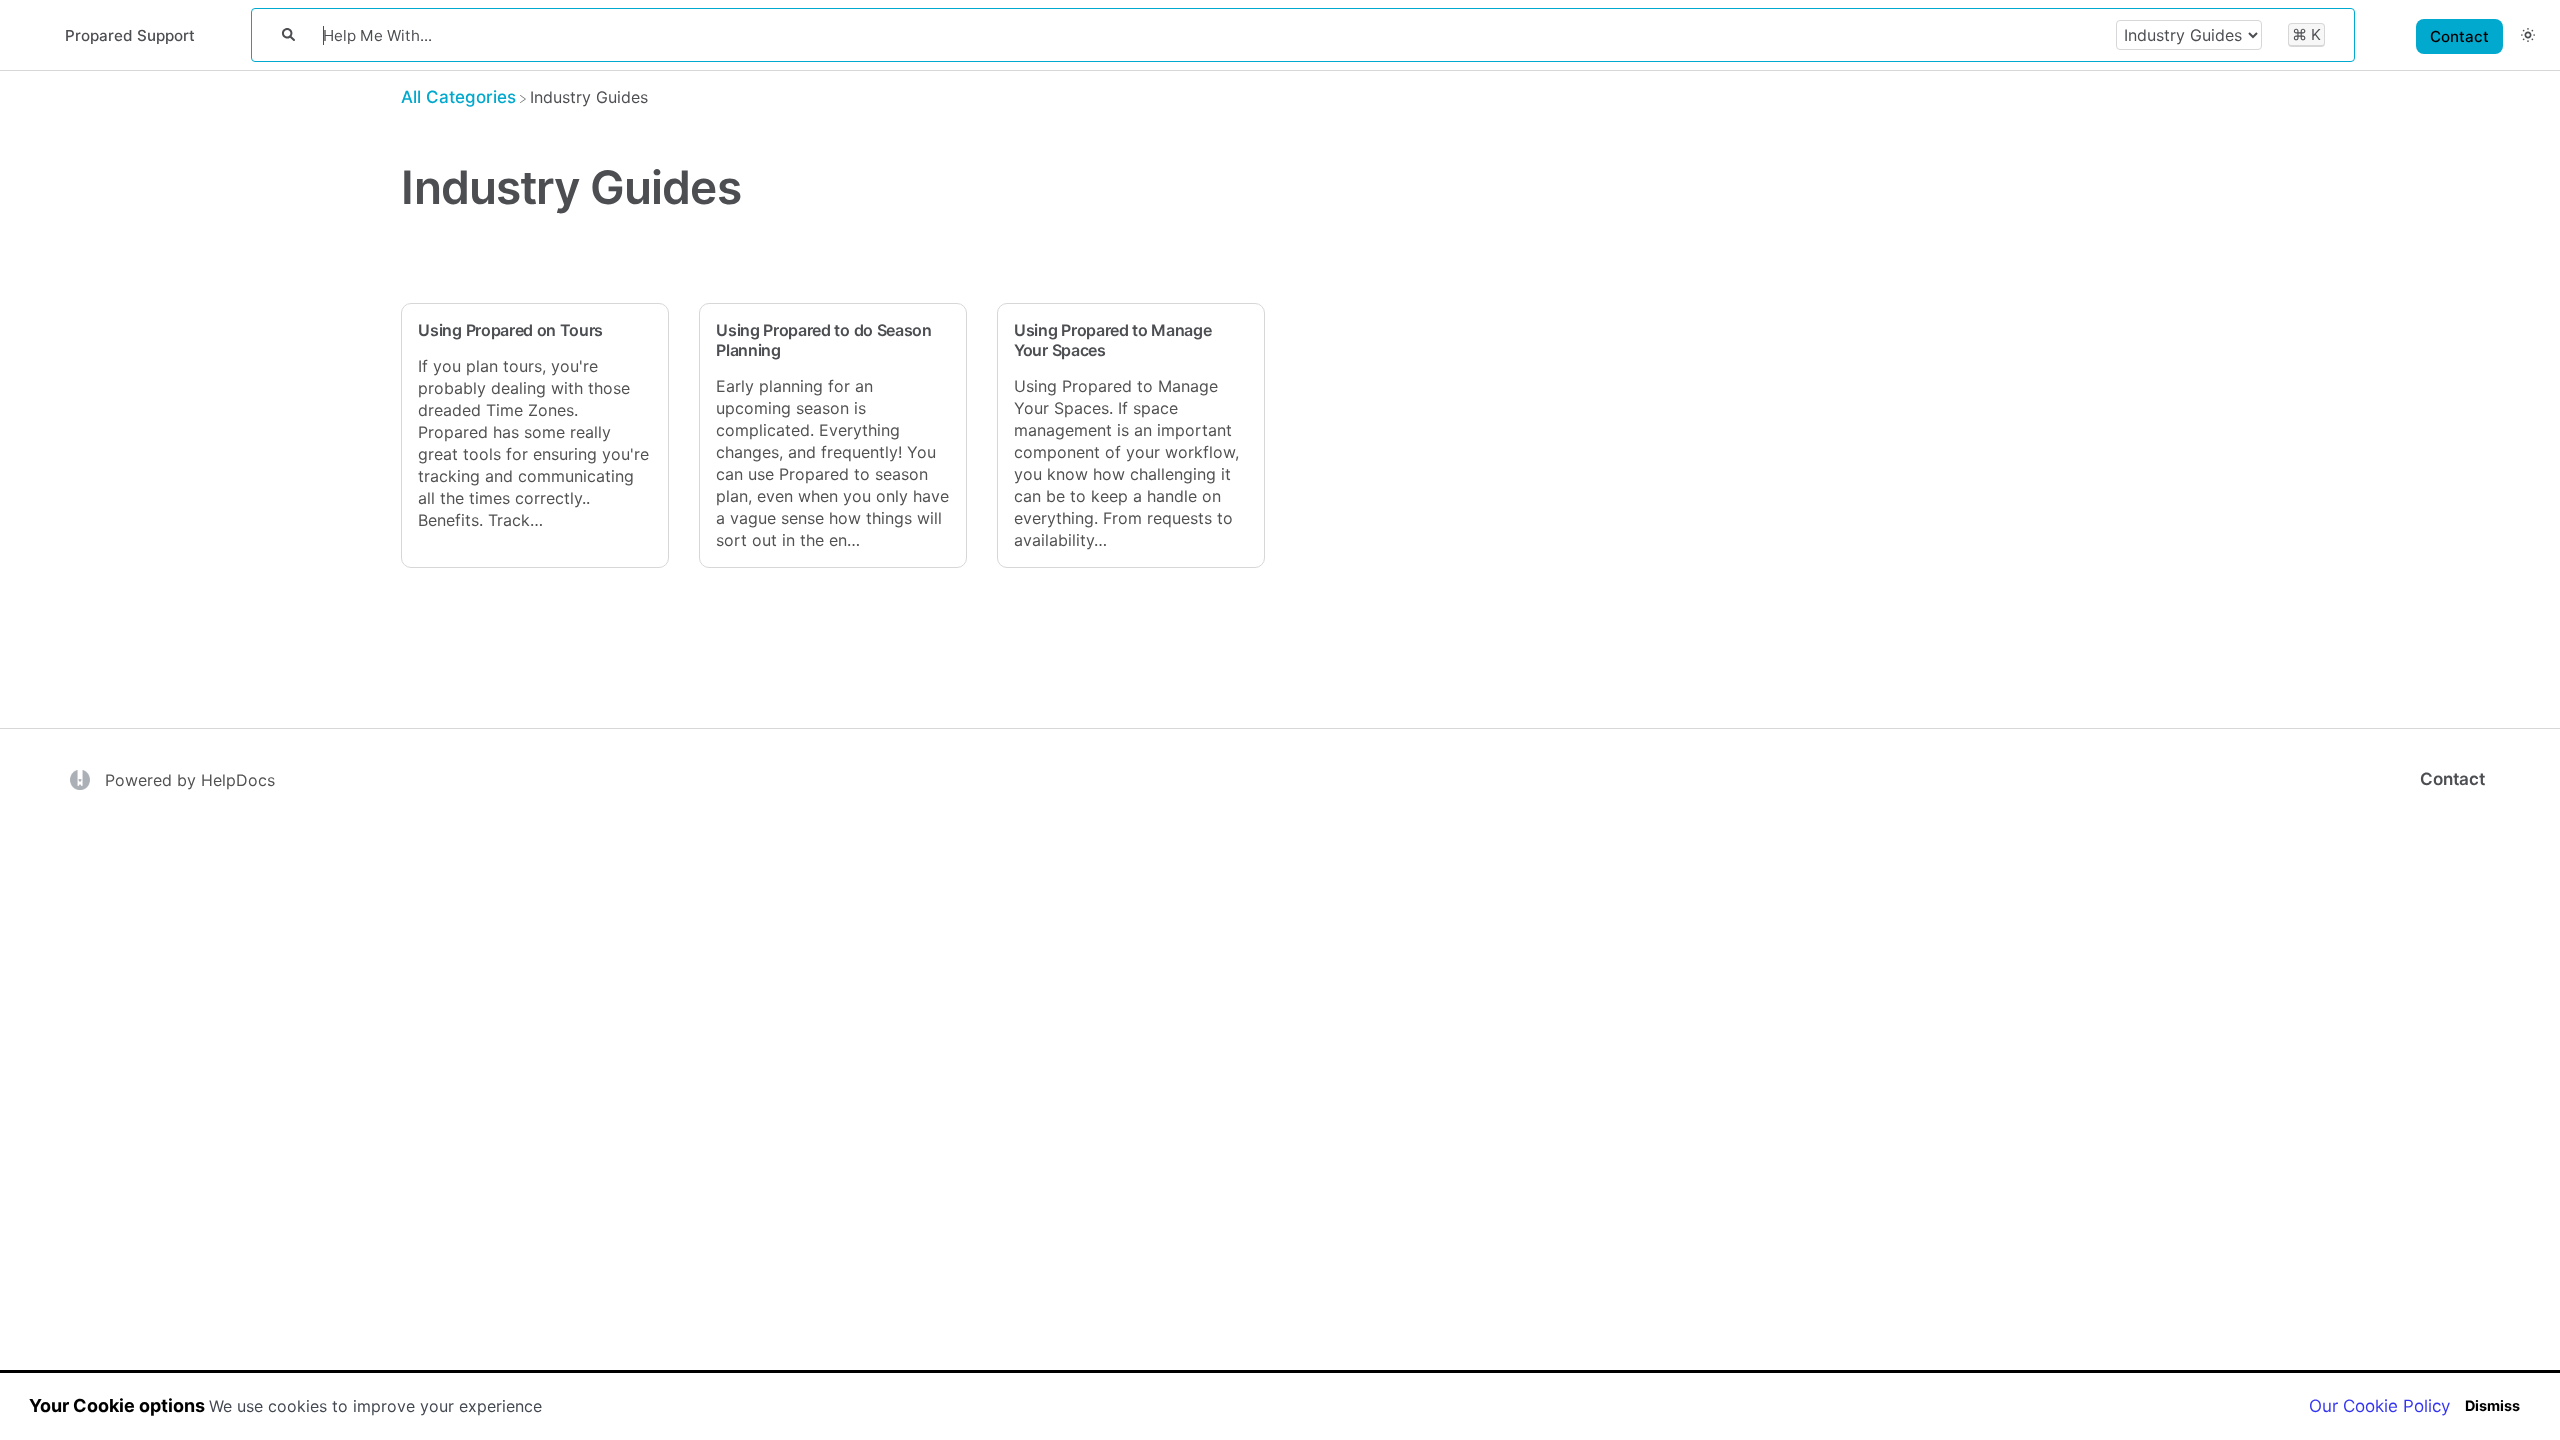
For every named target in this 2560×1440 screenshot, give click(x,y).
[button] (2528, 34)
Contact (2459, 36)
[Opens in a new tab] (82, 778)
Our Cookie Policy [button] (2379, 1406)
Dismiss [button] (2492, 1405)
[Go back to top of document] (2435, 1335)
